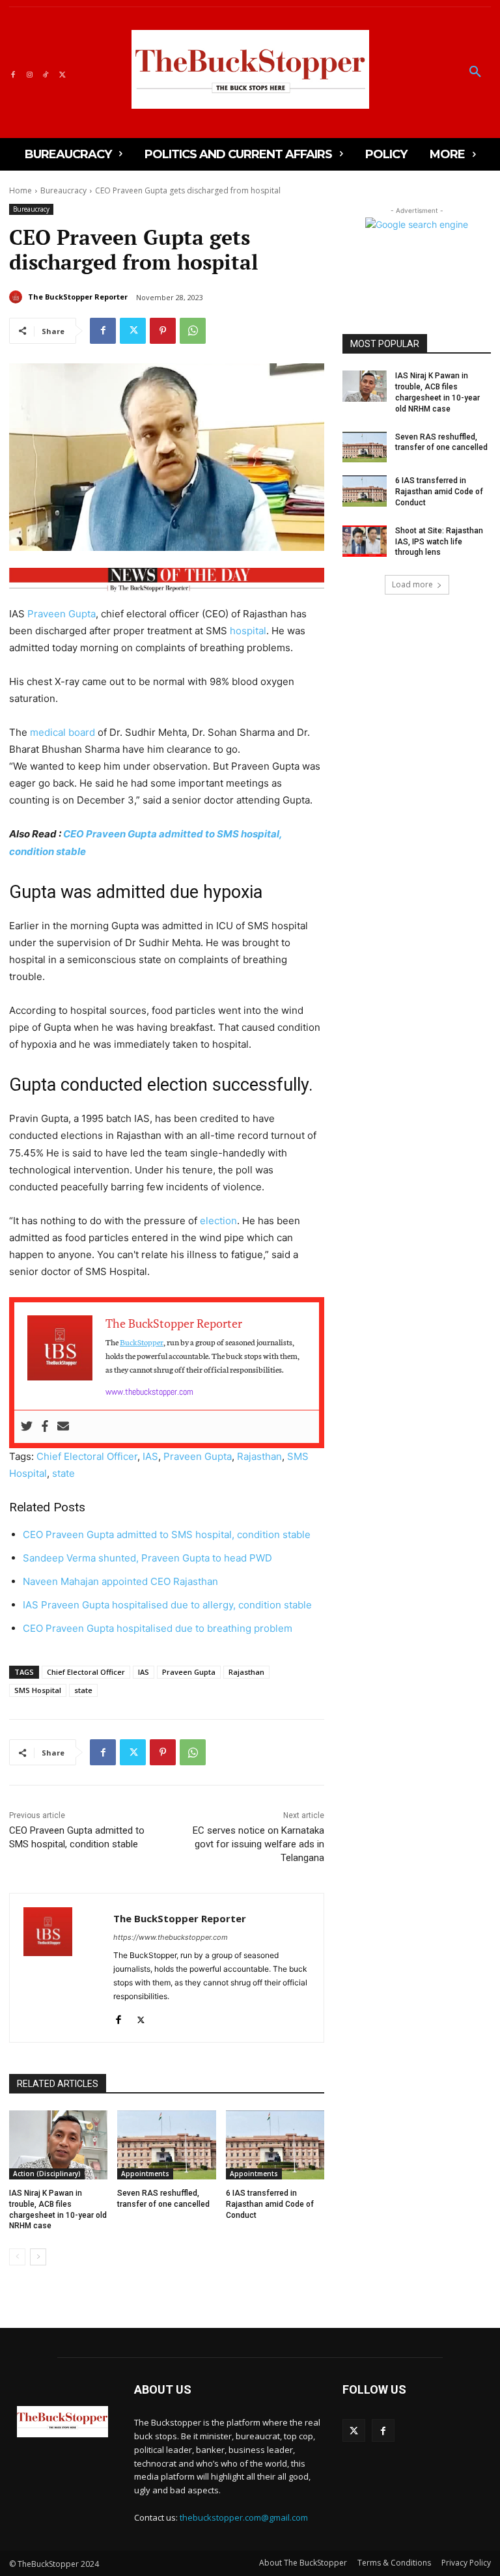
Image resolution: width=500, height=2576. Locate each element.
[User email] (63, 1427)
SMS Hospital (38, 1690)
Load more (412, 584)
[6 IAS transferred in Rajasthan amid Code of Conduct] (275, 2145)
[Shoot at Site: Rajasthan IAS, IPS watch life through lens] (365, 541)
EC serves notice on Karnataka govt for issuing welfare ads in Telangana (258, 1844)
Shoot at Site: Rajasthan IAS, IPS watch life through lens (439, 542)
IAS (150, 1456)
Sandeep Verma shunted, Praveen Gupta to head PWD (147, 1558)
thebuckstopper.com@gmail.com (244, 2517)
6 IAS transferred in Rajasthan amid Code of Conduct (270, 2204)
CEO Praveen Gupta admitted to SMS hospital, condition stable (167, 1534)
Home (21, 190)
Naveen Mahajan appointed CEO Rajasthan (120, 1581)
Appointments (145, 2174)
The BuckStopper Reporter (78, 297)
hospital (248, 631)
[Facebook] (13, 73)
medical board (62, 732)
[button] (475, 72)
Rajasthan (259, 1456)
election (218, 1221)
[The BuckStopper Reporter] (18, 297)
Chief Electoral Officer (87, 1456)
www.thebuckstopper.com (149, 1392)
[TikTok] (46, 73)
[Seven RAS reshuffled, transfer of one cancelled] (166, 2145)
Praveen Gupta (62, 614)
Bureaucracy (63, 190)
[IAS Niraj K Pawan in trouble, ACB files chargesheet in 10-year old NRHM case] (58, 2145)
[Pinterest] (163, 331)
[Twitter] (62, 73)
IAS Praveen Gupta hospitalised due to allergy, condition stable (167, 1605)
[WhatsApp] (193, 331)
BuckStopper (142, 1342)
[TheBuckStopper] (250, 69)
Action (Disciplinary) (47, 2174)
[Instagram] (29, 73)
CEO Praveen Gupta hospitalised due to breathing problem (158, 1628)
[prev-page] (17, 2257)
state (63, 1473)
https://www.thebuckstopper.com (171, 1937)
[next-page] (38, 2257)
